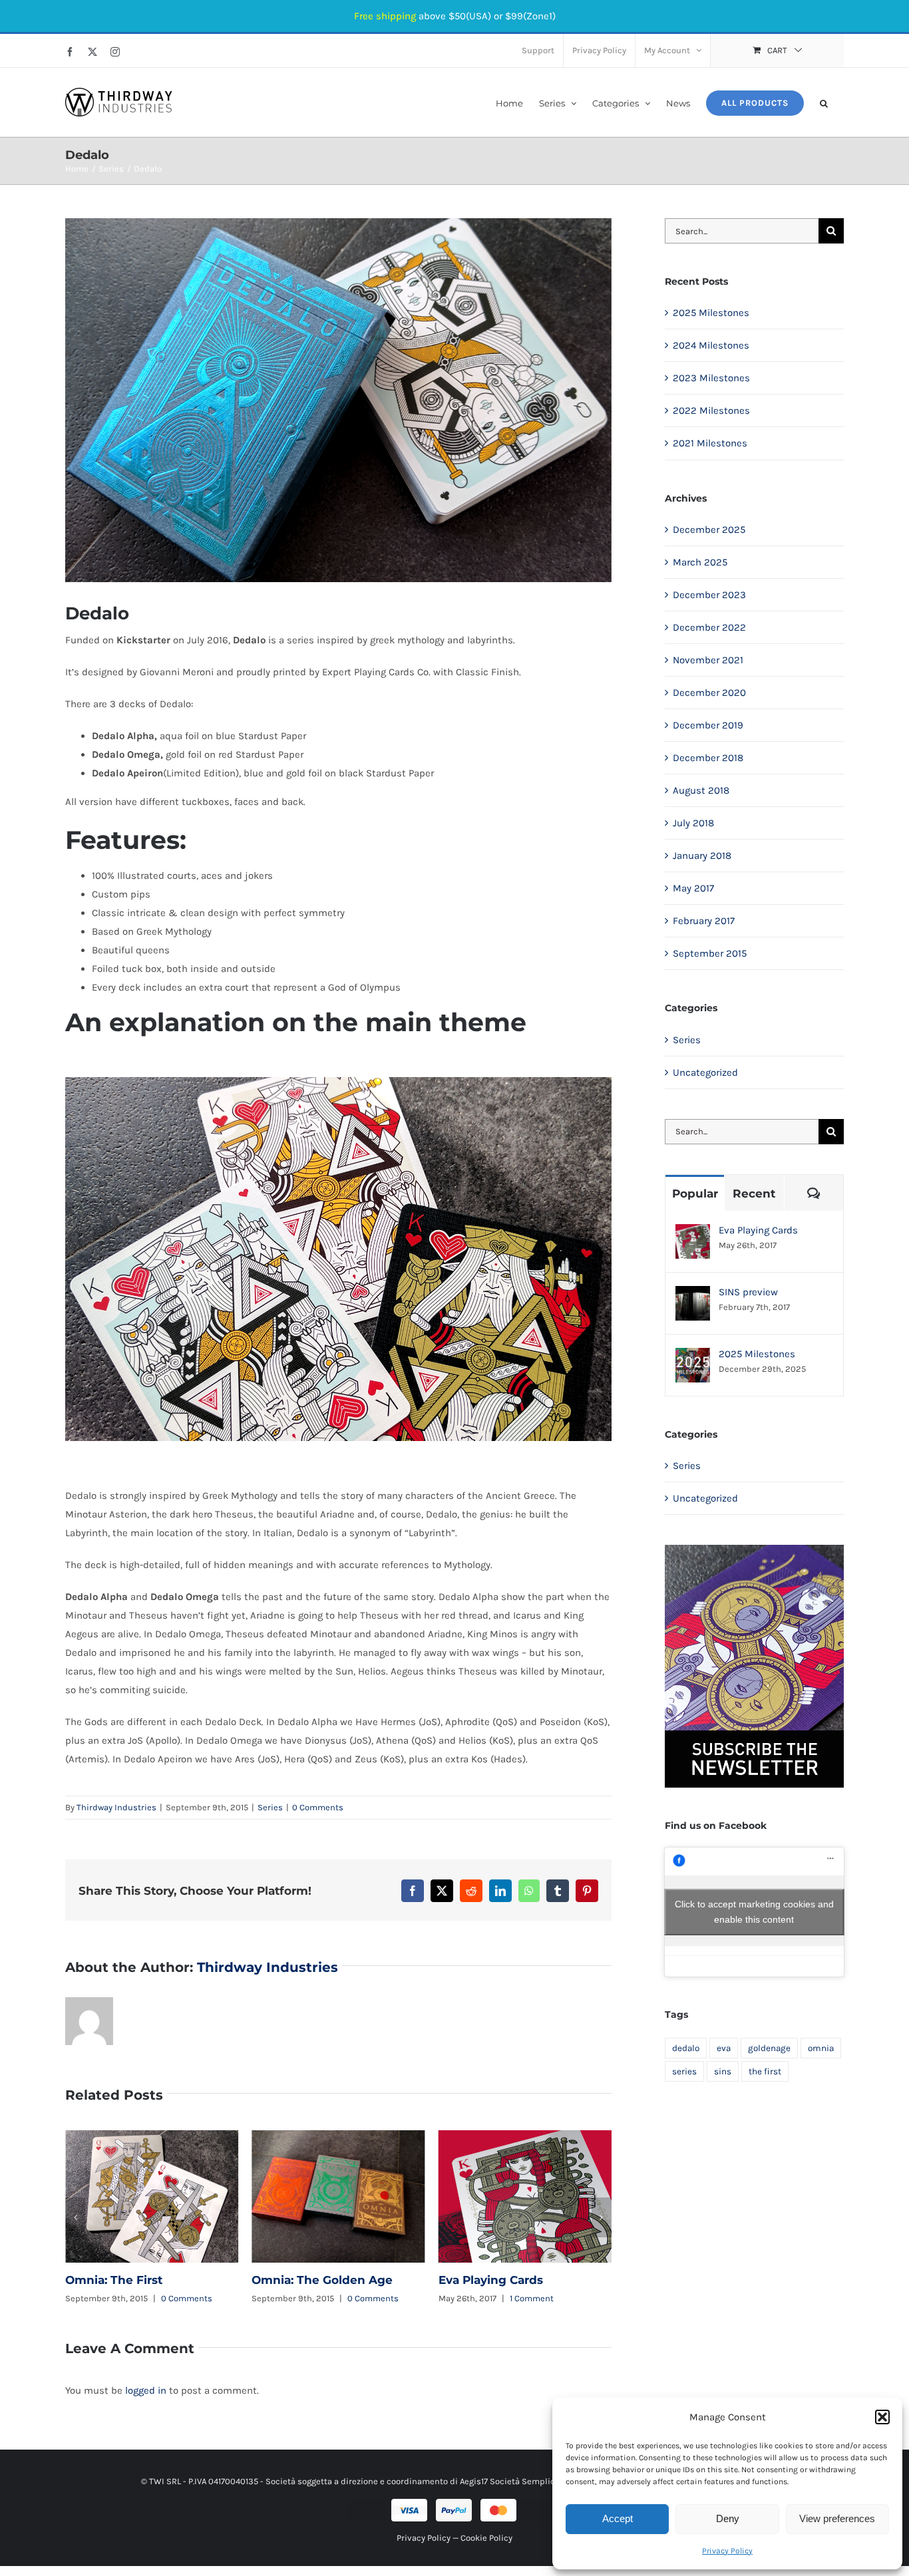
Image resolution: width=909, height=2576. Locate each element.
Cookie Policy (486, 2538)
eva (724, 2048)
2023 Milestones (711, 378)
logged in (146, 2390)
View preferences (837, 2518)
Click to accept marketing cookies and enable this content (754, 1912)
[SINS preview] (693, 1295)
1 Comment (345, 2298)
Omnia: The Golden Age (152, 2197)
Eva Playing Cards (339, 2197)
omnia (821, 2048)
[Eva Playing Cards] (693, 1233)
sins (723, 2071)
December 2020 (709, 693)
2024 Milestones (711, 345)
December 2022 (709, 627)
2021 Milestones (710, 443)
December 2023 (709, 595)
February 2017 (704, 921)
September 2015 (710, 953)
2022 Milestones (711, 410)
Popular (695, 1194)
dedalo (686, 2048)
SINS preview (525, 2197)
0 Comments (318, 1807)
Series (270, 1807)
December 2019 (708, 725)
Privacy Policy (727, 2551)
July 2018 (693, 823)
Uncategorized (705, 1072)
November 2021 (708, 660)
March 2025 (700, 562)
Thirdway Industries (116, 1807)
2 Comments (549, 2298)
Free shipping (385, 16)
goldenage (769, 2048)
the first (765, 2071)
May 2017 (693, 888)
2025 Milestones (711, 313)
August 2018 (701, 790)
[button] (882, 2417)
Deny (728, 2518)
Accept (618, 2518)
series (684, 2071)
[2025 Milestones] (693, 1357)
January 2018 (702, 856)
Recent (754, 1194)
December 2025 (709, 530)
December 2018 (708, 758)
